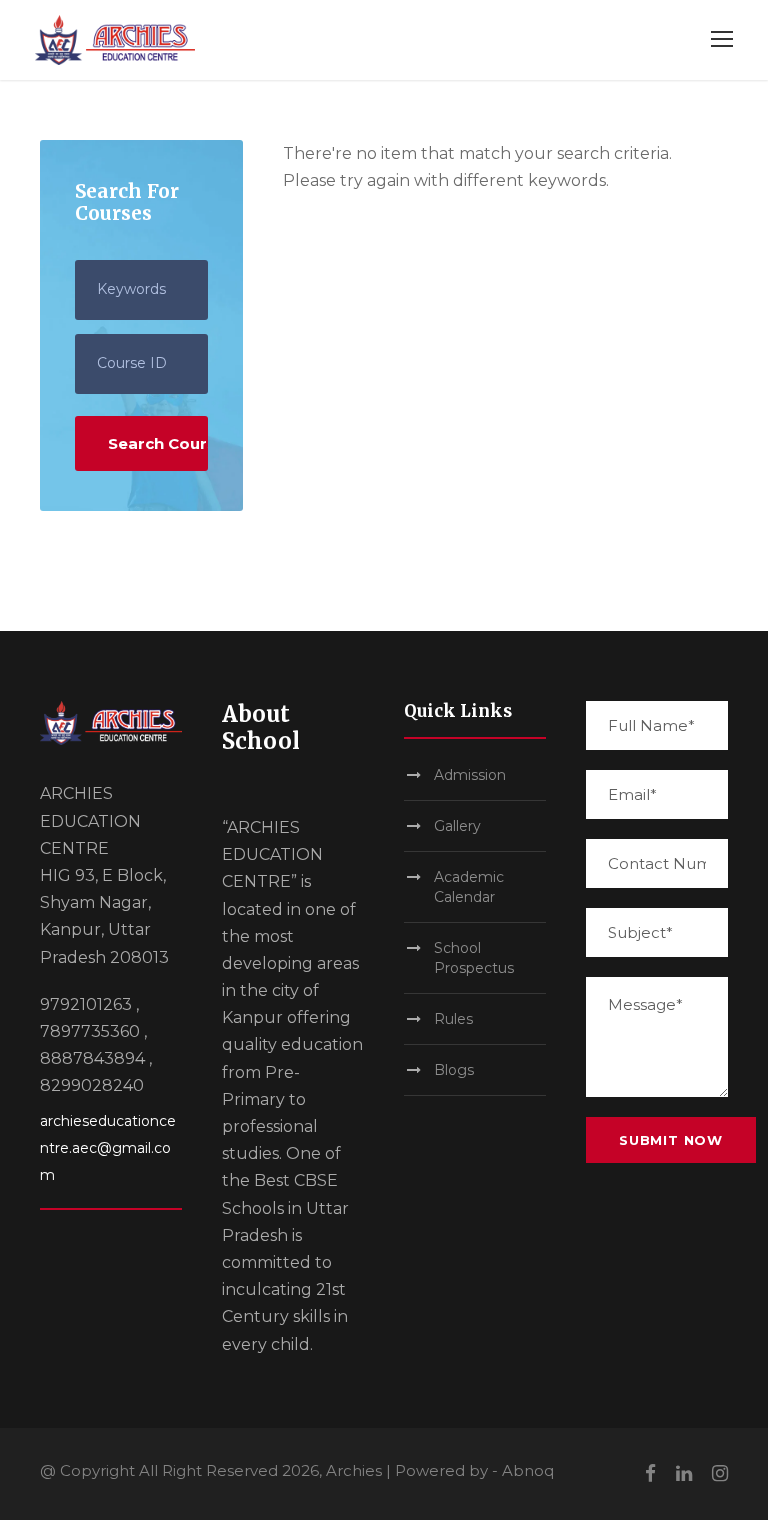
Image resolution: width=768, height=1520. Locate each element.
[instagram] (720, 1473)
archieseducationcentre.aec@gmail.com (108, 1148)
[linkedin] (684, 1473)
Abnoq (528, 1470)
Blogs (454, 1070)
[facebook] (650, 1473)
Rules (453, 1019)
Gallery (457, 826)
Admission (470, 775)
